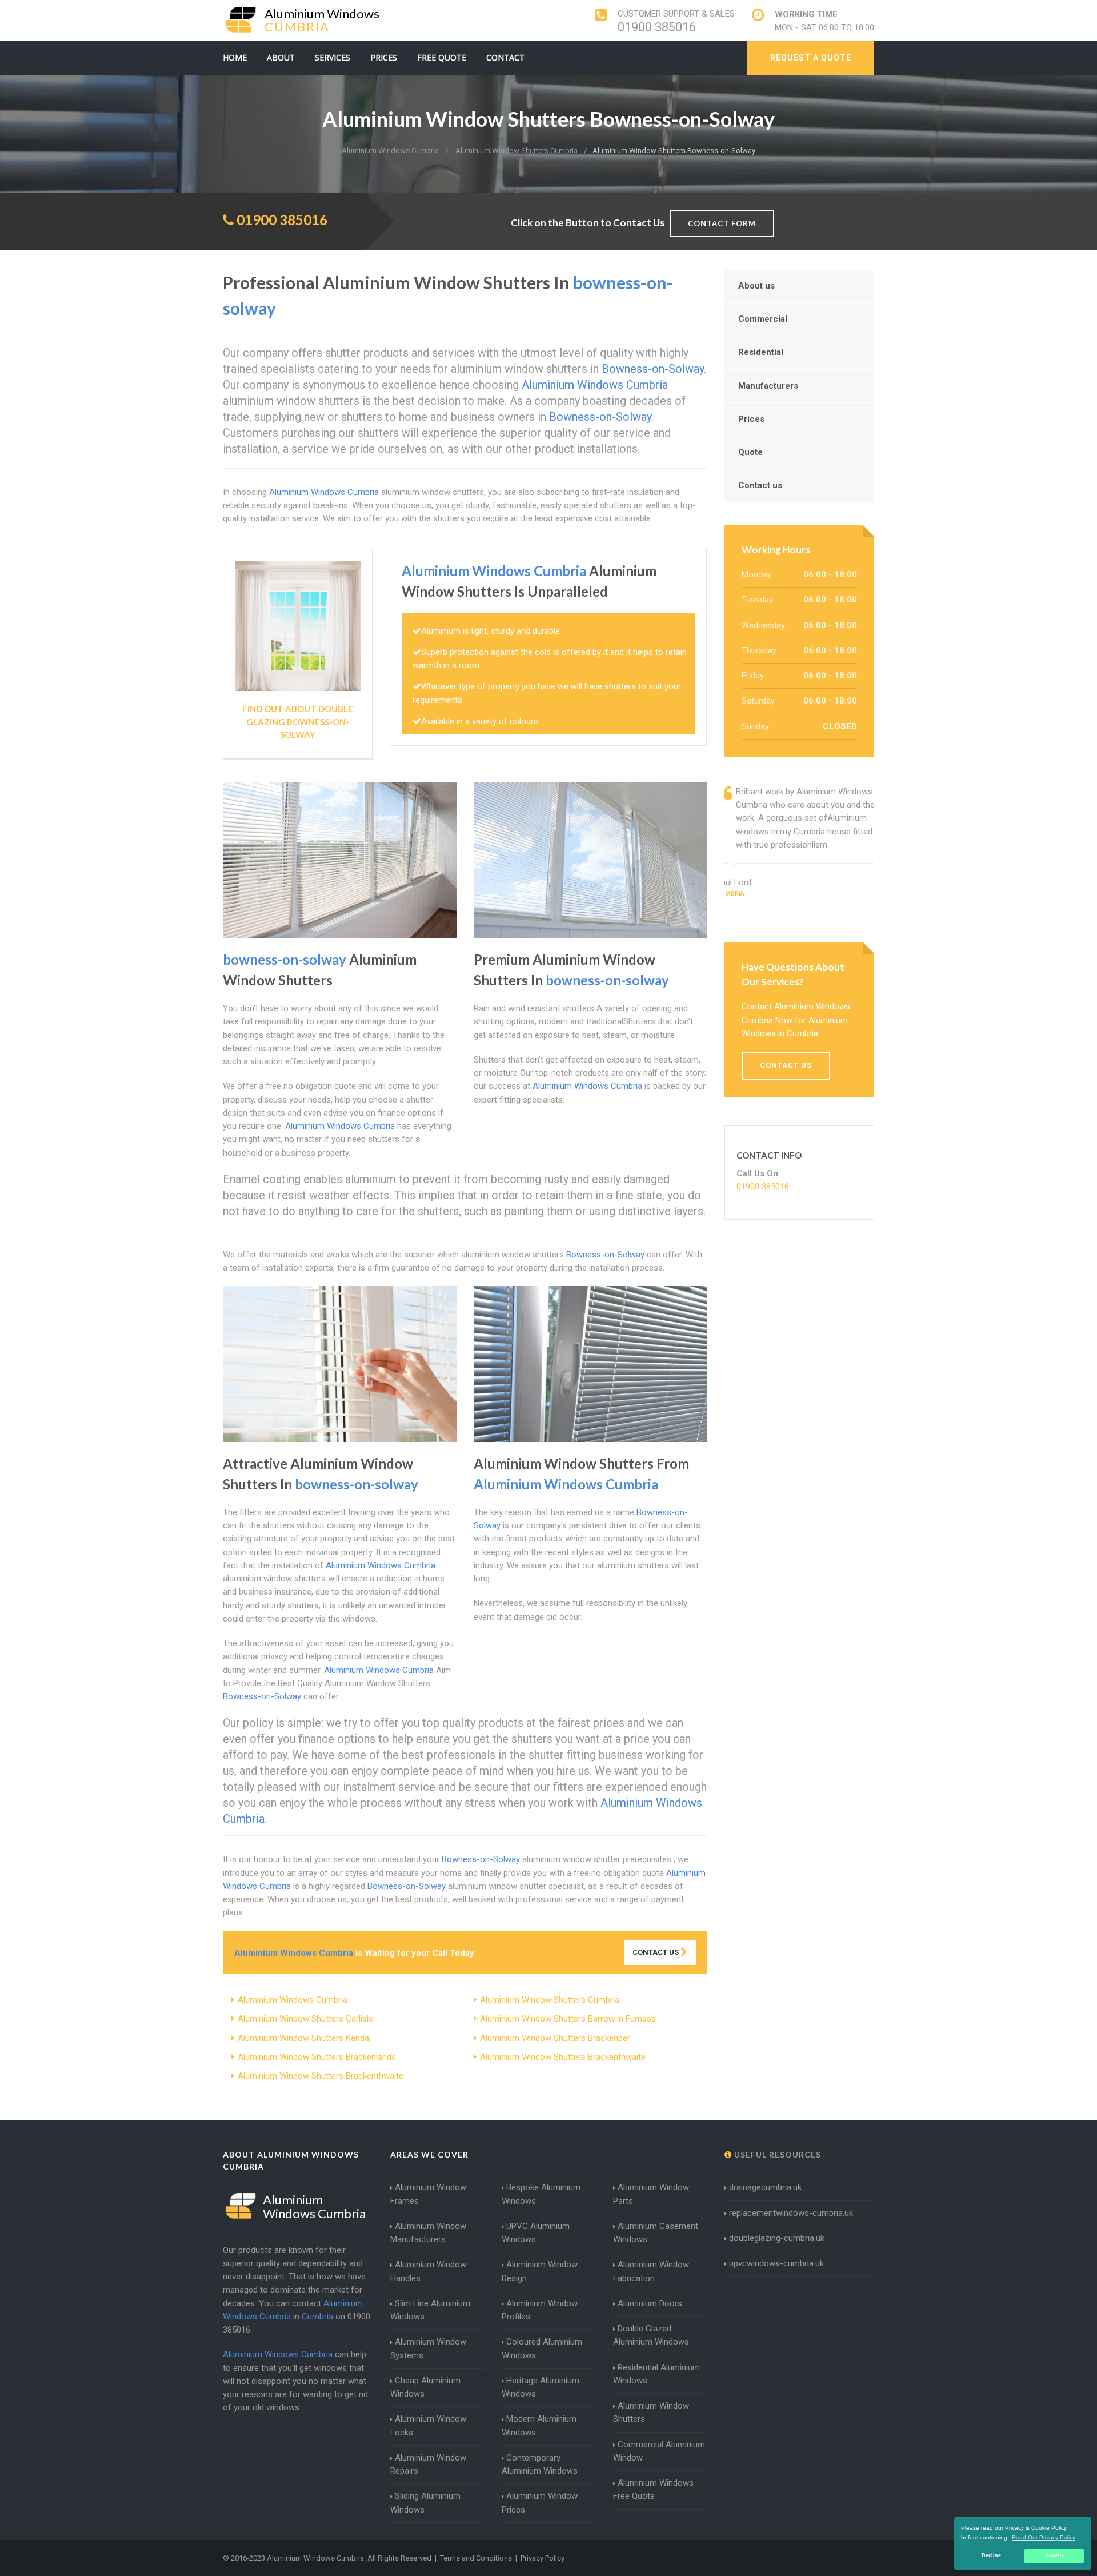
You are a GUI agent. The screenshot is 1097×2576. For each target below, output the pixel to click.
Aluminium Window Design (540, 2271)
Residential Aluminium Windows (656, 2374)
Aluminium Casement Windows (656, 2233)
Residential (761, 352)
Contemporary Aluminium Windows (540, 2464)
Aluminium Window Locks (428, 2425)
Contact (505, 57)
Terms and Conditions (476, 2558)
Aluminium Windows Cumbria (293, 2000)
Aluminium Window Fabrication (651, 2271)
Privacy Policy (543, 2558)
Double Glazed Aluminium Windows (651, 2335)
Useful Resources (776, 2154)
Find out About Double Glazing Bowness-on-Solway (298, 722)
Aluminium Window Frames (428, 2194)
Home (235, 57)
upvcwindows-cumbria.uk (776, 2263)
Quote (750, 452)
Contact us (760, 485)
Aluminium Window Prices (540, 2503)
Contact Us (656, 1952)
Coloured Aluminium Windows (542, 2348)
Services (333, 57)
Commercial (763, 319)
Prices (384, 57)
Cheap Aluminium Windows (425, 2387)
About (281, 57)
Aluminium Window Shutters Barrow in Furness (568, 2019)
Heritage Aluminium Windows (541, 2387)
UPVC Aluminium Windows (536, 2233)
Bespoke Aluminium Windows (541, 2194)
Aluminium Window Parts (651, 2194)
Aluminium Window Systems (428, 2348)
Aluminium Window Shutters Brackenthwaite (563, 2057)
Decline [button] (991, 2555)
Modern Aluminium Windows (539, 2425)
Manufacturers (768, 386)
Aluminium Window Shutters (651, 2412)
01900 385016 (657, 27)
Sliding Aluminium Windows (425, 2503)
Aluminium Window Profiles (540, 2310)
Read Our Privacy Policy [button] (1044, 2537)
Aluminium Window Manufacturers (428, 2233)
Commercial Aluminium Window (659, 2451)
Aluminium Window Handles (428, 2271)
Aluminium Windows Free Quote (653, 2489)
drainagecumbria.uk (765, 2187)
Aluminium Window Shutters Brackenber (555, 2038)
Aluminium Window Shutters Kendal (304, 2038)
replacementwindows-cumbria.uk (791, 2213)
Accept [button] (1054, 2555)
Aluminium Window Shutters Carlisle (305, 2019)
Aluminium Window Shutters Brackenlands (317, 2057)
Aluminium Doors (650, 2303)
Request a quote (811, 58)
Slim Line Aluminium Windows (430, 2310)
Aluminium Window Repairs (428, 2464)
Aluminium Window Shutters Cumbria (550, 2000)
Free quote (442, 57)
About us (756, 286)
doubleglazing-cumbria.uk (777, 2238)
